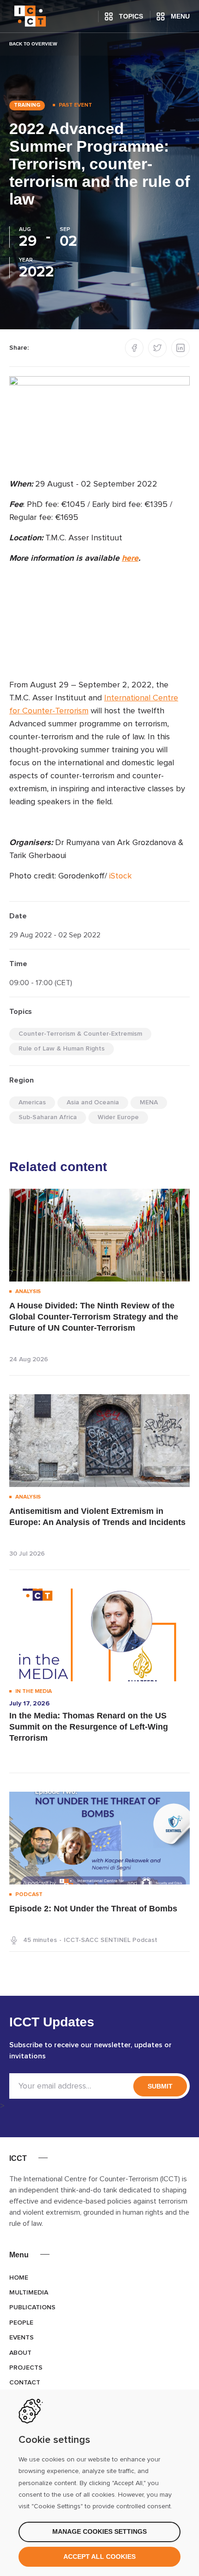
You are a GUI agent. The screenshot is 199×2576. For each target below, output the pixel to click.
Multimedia (29, 2293)
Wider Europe (118, 1117)
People (21, 2323)
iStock (121, 876)
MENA (149, 1102)
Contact (25, 2383)
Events (22, 2338)
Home (19, 2278)
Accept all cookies (99, 2557)
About (20, 2353)
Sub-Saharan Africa (48, 1117)
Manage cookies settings (99, 2531)
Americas (32, 1102)
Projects (26, 2368)
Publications (32, 2307)
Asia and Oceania (93, 1102)
